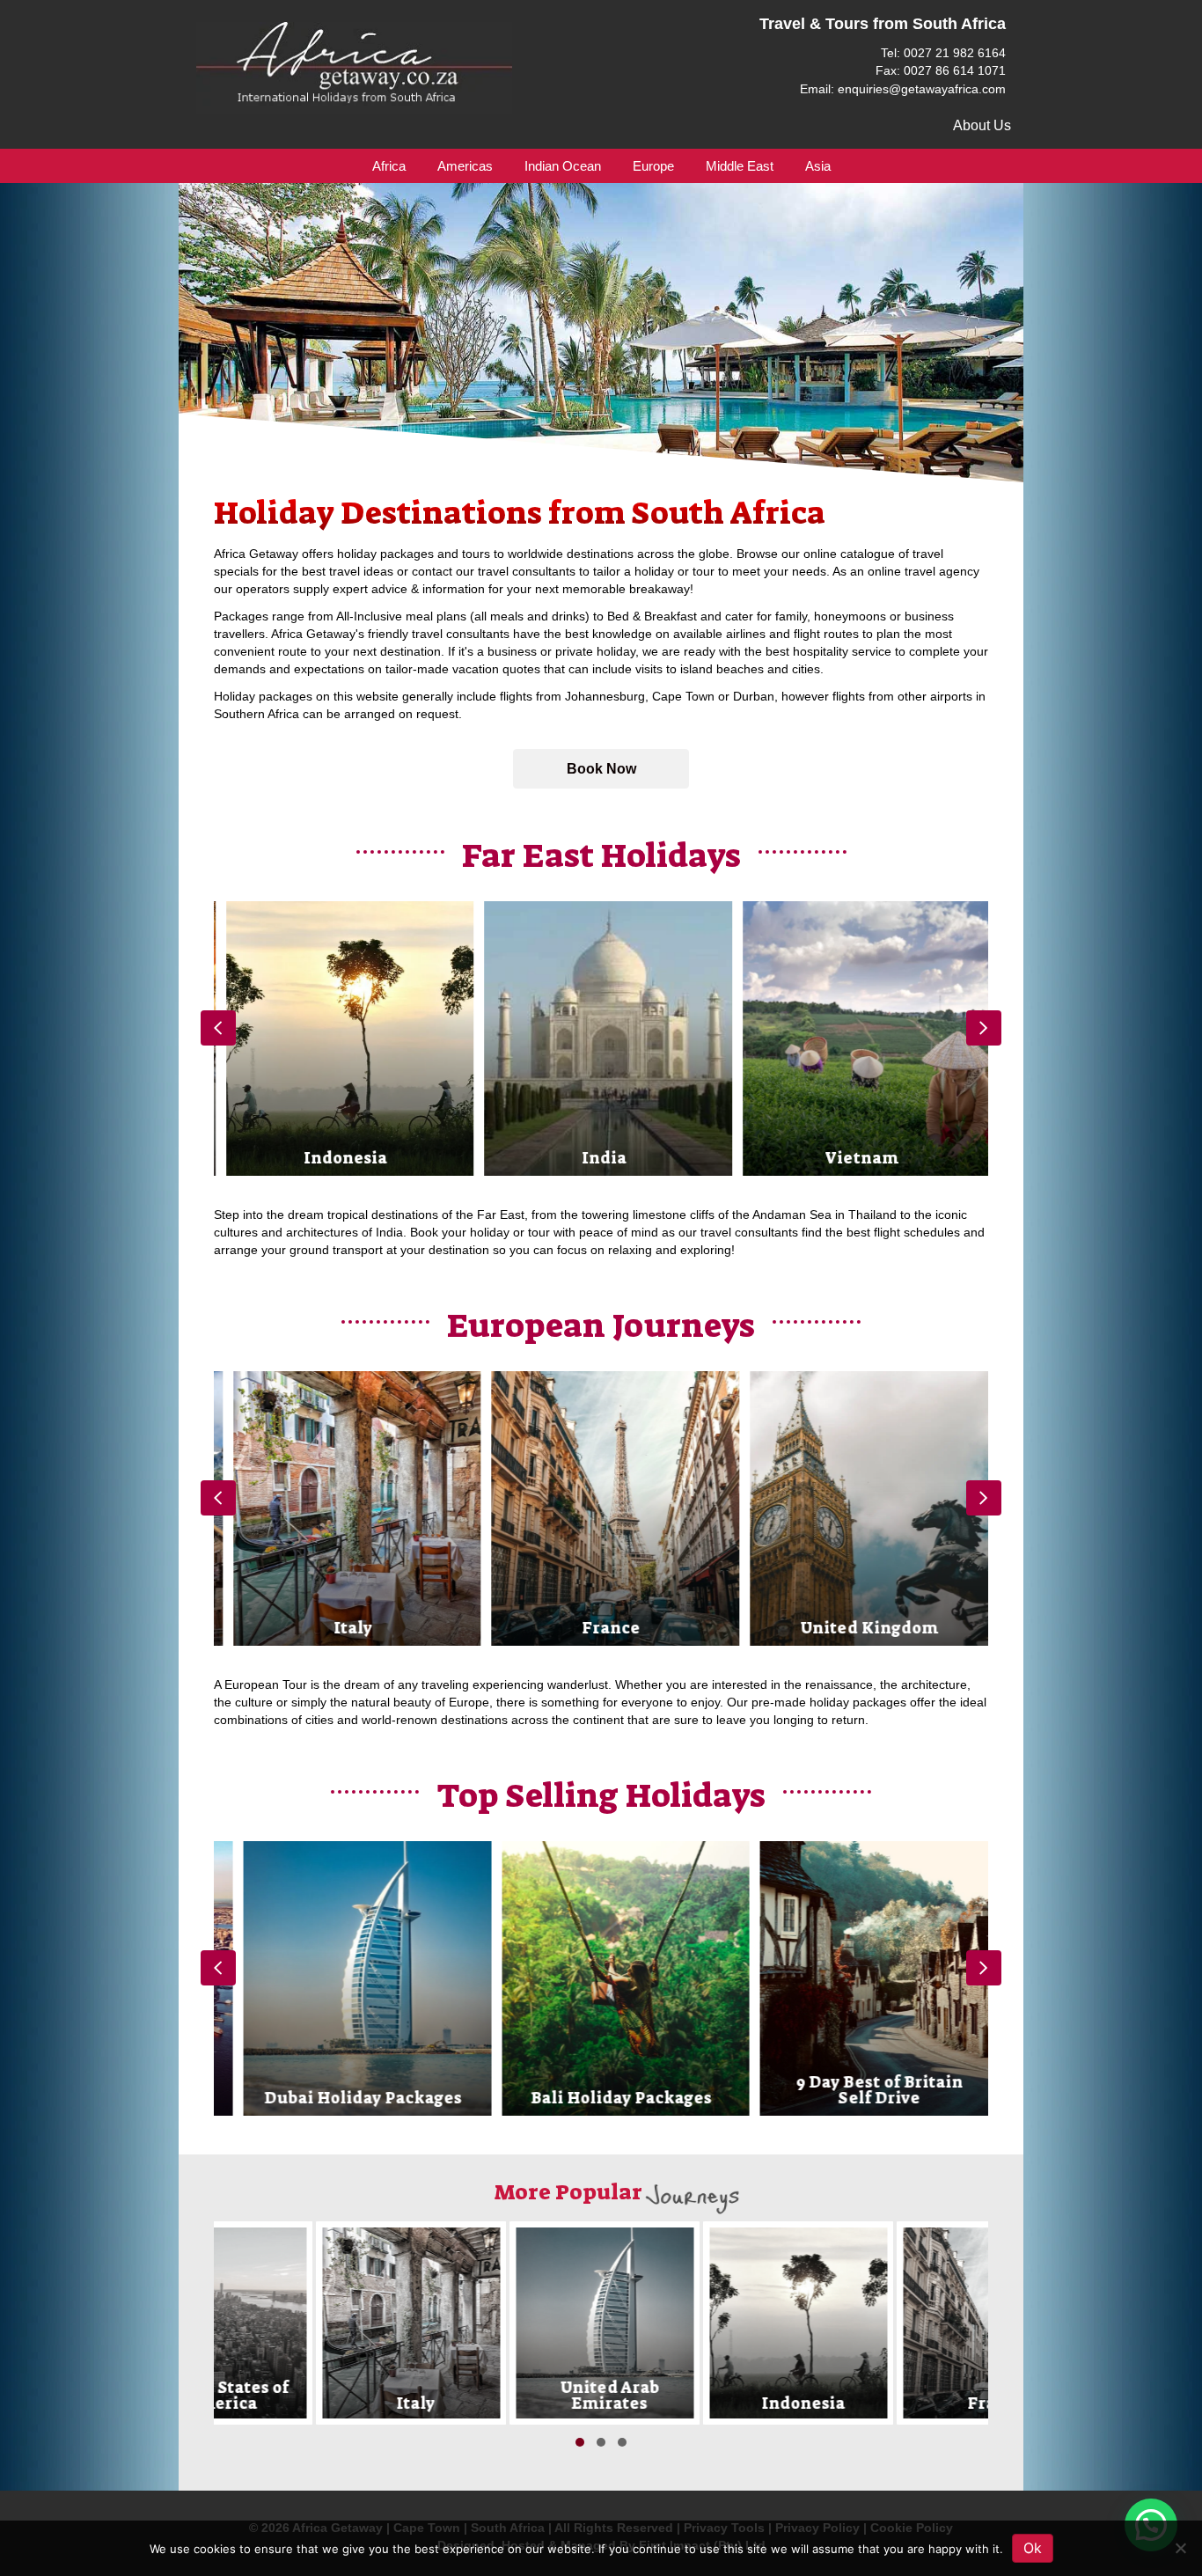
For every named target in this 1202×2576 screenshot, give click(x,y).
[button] (601, 769)
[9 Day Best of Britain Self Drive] (859, 1978)
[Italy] (344, 1508)
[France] (601, 1508)
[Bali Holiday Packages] (601, 1978)
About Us (982, 125)
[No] (1180, 2548)
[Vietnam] (860, 1038)
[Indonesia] (344, 1038)
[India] (601, 1038)
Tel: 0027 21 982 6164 (943, 53)
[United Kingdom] (860, 1508)
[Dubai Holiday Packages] (343, 1978)
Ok (1033, 2548)
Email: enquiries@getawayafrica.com (903, 89)
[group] (344, 1038)
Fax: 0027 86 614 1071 (941, 70)
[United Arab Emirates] (504, 2323)
